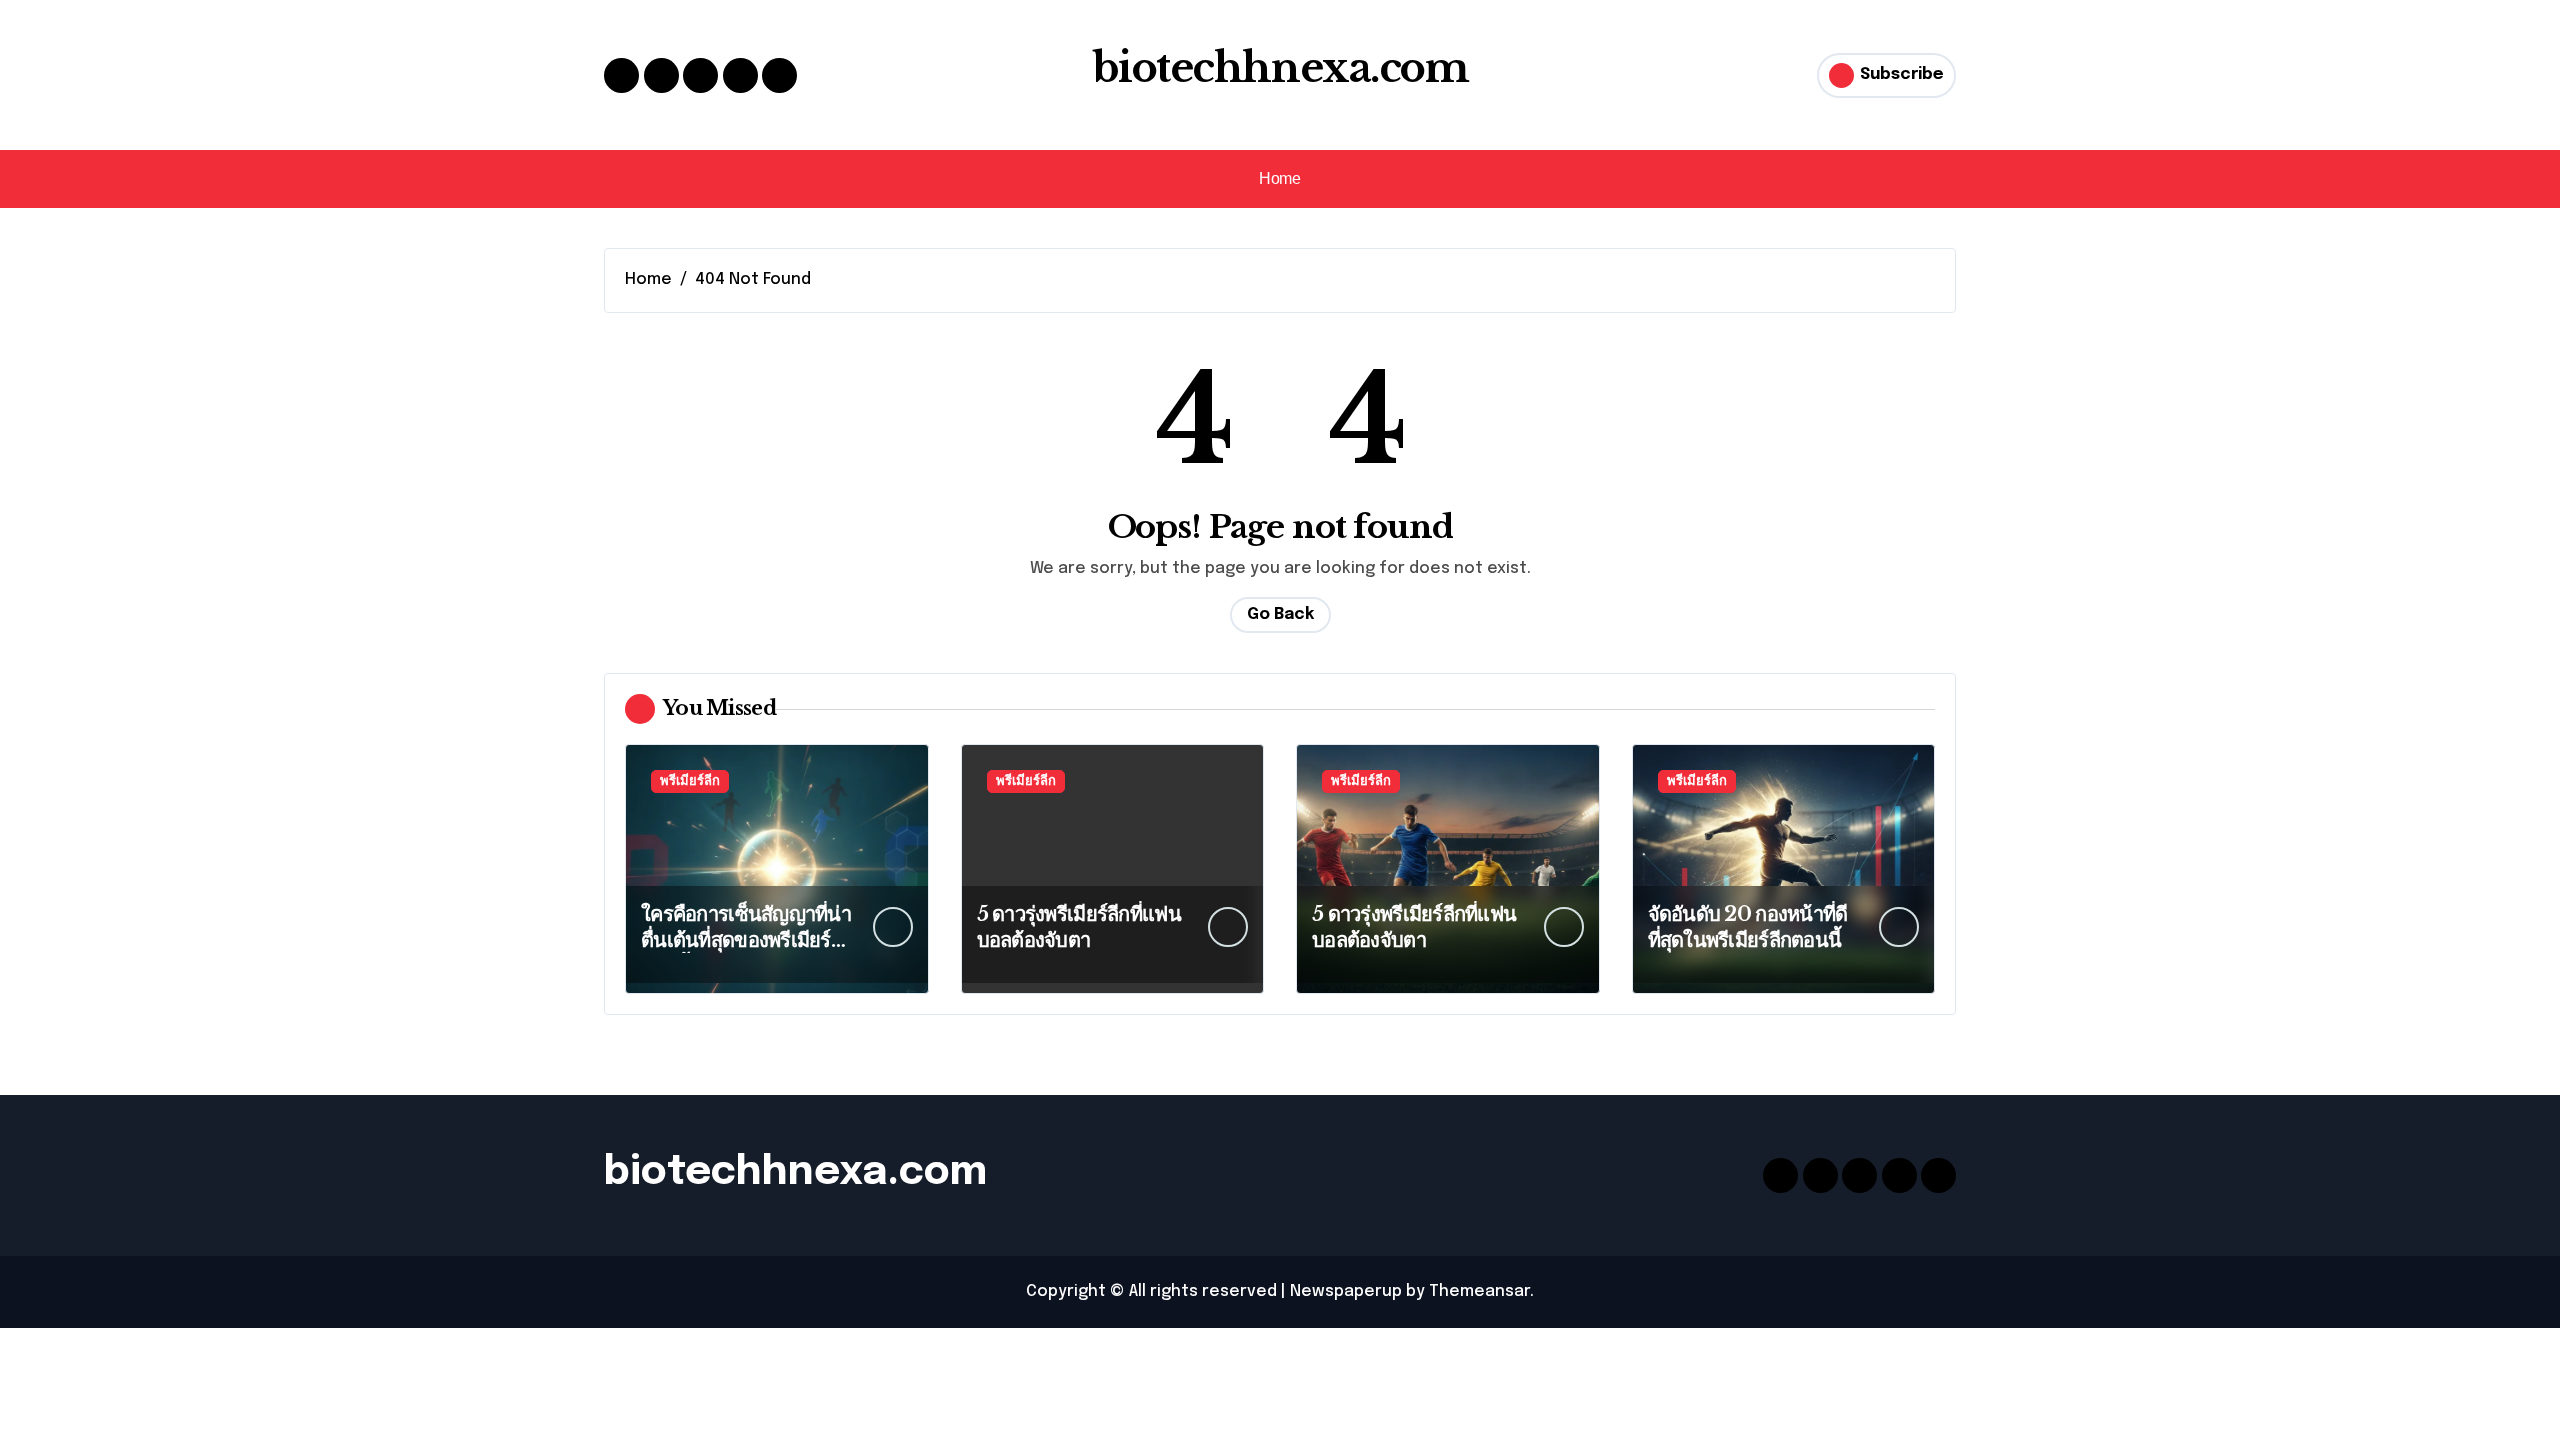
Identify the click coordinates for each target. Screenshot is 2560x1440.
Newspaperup (1346, 1291)
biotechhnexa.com (1280, 68)
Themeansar (1479, 1291)
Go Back (1280, 614)
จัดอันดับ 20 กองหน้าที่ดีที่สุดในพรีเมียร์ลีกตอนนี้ (1748, 927)
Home (1279, 178)
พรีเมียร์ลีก (690, 781)
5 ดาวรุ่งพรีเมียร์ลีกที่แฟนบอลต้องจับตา (1079, 927)
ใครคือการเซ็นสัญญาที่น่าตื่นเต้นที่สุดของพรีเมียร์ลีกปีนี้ (746, 940)
